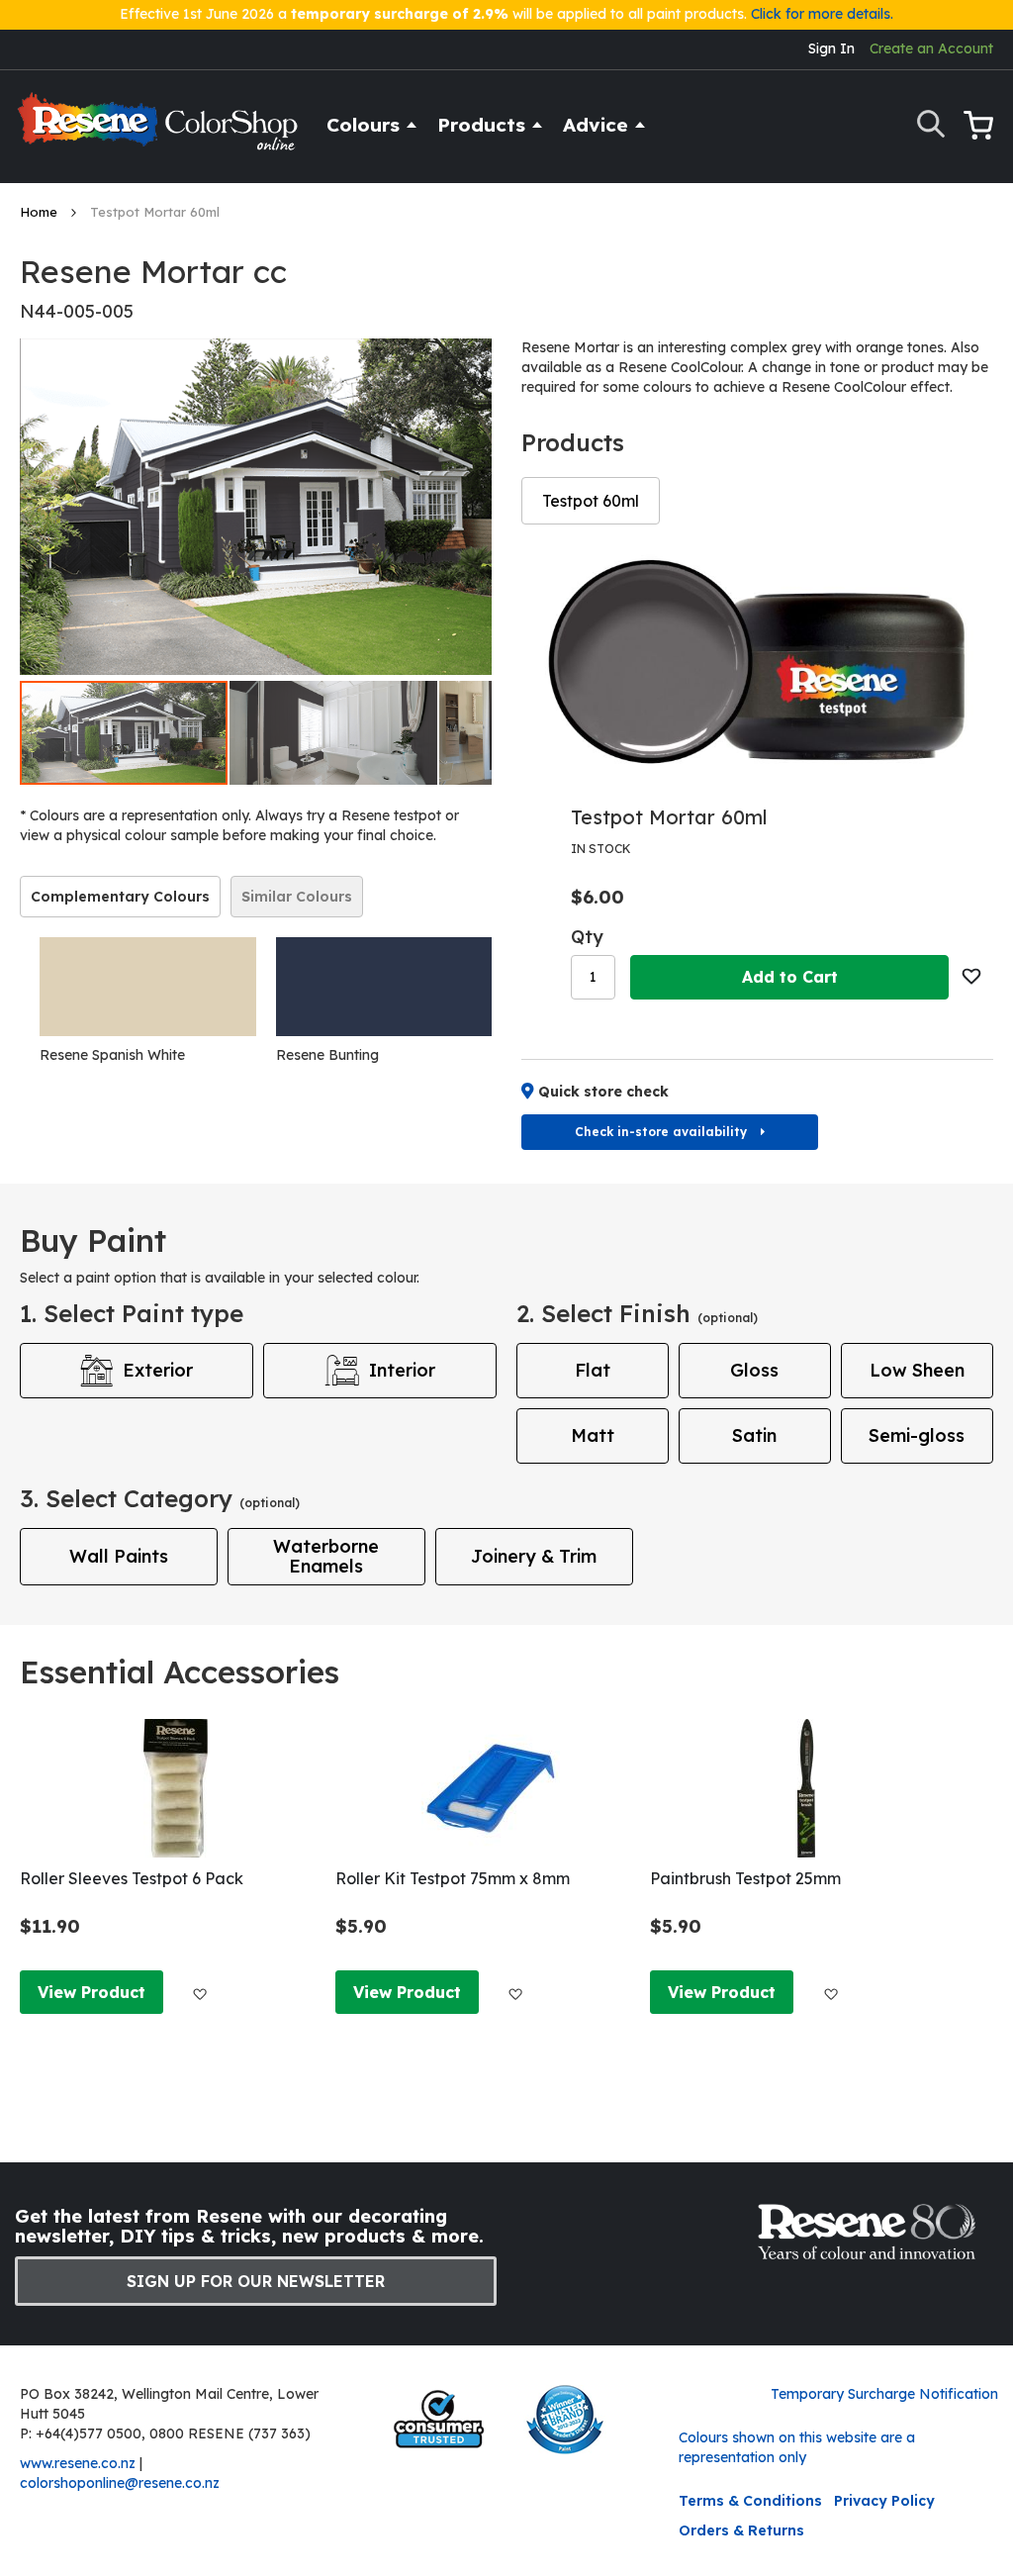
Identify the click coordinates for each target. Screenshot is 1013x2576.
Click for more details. (822, 14)
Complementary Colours (120, 897)
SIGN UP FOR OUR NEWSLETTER (256, 2281)
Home (41, 212)
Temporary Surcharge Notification (884, 2394)
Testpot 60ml (591, 501)
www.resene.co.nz (78, 2463)
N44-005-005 (77, 311)
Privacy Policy (884, 2501)
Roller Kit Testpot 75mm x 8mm (453, 1878)
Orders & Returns (741, 2530)
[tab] (120, 897)
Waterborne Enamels (326, 1556)
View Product (92, 1992)
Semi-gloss (917, 1435)
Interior (402, 1370)
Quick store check (603, 1092)
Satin (754, 1435)
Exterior (158, 1370)
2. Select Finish (637, 1313)
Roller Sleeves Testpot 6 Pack (132, 1878)
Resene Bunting (327, 1055)
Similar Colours (297, 897)
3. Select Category (160, 1498)
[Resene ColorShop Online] (160, 130)
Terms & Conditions (750, 2501)
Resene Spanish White (112, 1055)
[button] (334, 733)
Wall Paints (119, 1556)
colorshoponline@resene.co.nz (120, 2483)
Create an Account (931, 48)
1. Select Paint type (132, 1313)
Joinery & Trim (534, 1556)
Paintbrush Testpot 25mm (745, 1878)
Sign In (831, 48)
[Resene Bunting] (384, 987)
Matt (593, 1435)
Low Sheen (917, 1370)
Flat (593, 1370)
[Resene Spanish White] (148, 987)
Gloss (754, 1370)
